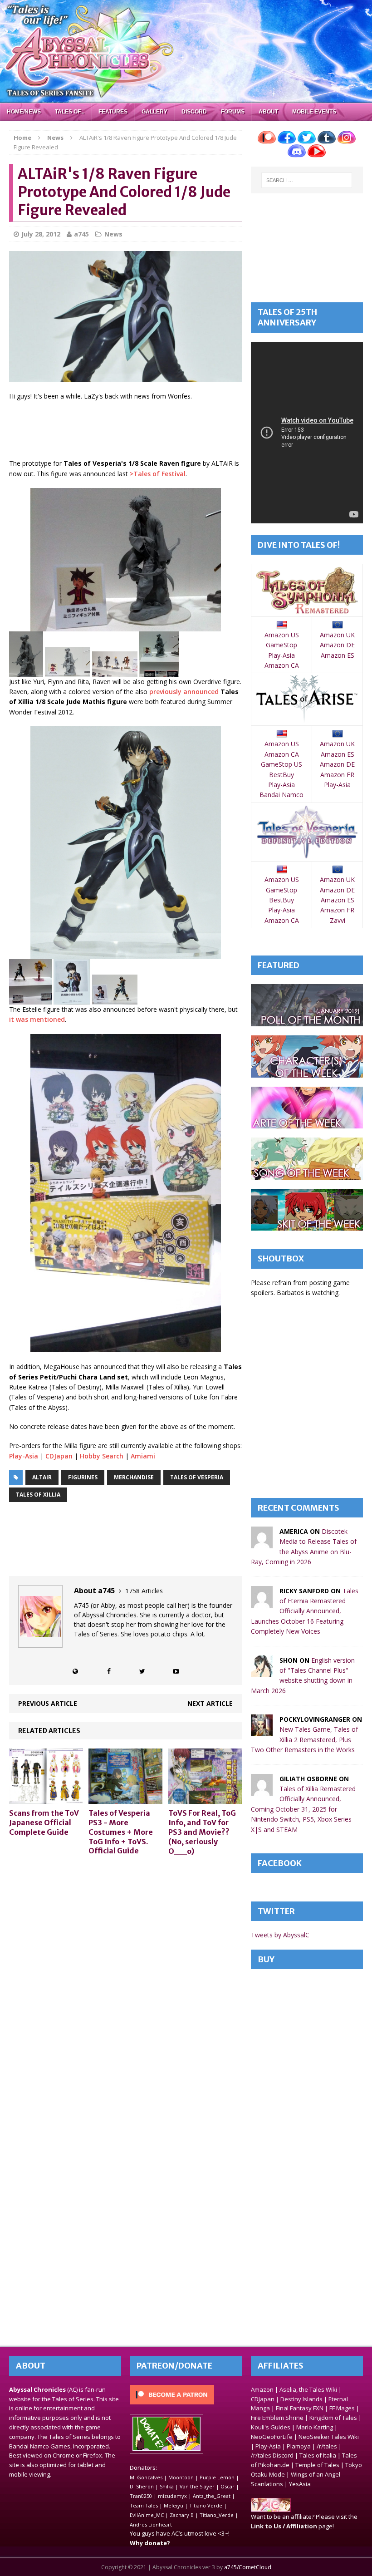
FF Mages (342, 2408)
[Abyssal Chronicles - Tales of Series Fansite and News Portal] (271, 2507)
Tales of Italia (318, 2455)
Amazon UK (337, 635)
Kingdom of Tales (333, 2418)
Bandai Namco (281, 795)
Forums (233, 112)
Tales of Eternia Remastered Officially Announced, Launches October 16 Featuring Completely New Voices (305, 1611)
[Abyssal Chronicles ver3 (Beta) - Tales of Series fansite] (186, 51)
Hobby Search (102, 1456)
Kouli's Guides (271, 2427)
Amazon (262, 2389)
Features (113, 112)
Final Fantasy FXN (300, 2408)
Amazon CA (282, 665)
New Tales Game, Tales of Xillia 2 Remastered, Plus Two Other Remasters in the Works (304, 1739)
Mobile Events (314, 112)
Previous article (48, 1703)
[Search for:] (307, 180)
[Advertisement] (174, 431)
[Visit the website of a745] (75, 1671)
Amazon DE (337, 645)
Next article (210, 1703)
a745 (81, 234)
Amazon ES (338, 655)
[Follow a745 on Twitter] (142, 1671)
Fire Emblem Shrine (277, 2418)
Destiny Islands (301, 2399)
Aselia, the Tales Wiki (308, 2389)
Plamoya (299, 2446)
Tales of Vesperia (197, 1477)
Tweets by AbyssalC (280, 1935)
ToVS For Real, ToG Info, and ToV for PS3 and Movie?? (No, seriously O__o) (202, 1832)
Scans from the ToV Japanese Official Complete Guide (44, 1822)
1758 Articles (144, 1591)
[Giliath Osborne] (262, 1790)
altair (42, 1477)
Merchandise (134, 1477)
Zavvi (338, 920)
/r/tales (327, 2446)
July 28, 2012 (41, 234)
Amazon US (282, 635)
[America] (262, 1543)
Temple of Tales (317, 2465)
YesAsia (300, 2484)
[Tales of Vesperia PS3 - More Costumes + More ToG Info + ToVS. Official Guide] (125, 1799)
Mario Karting (315, 2427)
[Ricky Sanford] (262, 1602)
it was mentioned (37, 1019)
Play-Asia (24, 1456)
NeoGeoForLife (272, 2437)
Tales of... (70, 112)
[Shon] (262, 1672)
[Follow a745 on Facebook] (109, 1671)
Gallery (154, 112)
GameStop (281, 645)
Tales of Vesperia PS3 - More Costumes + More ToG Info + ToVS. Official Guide (121, 1832)
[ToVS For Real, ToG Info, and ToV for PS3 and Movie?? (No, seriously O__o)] (205, 1799)
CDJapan (59, 1456)
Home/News (24, 112)
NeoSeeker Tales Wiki (329, 2437)
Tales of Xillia (38, 1495)
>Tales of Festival (158, 474)
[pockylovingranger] (262, 1731)
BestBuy (281, 775)
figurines (83, 1477)
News (113, 234)
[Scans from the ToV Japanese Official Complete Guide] (46, 1799)
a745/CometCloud (248, 2567)
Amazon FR (337, 775)
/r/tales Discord (272, 2455)
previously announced (184, 692)
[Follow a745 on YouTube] (176, 1671)
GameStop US (281, 764)
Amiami (143, 1456)
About (268, 112)
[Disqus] (125, 1978)
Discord (194, 112)
